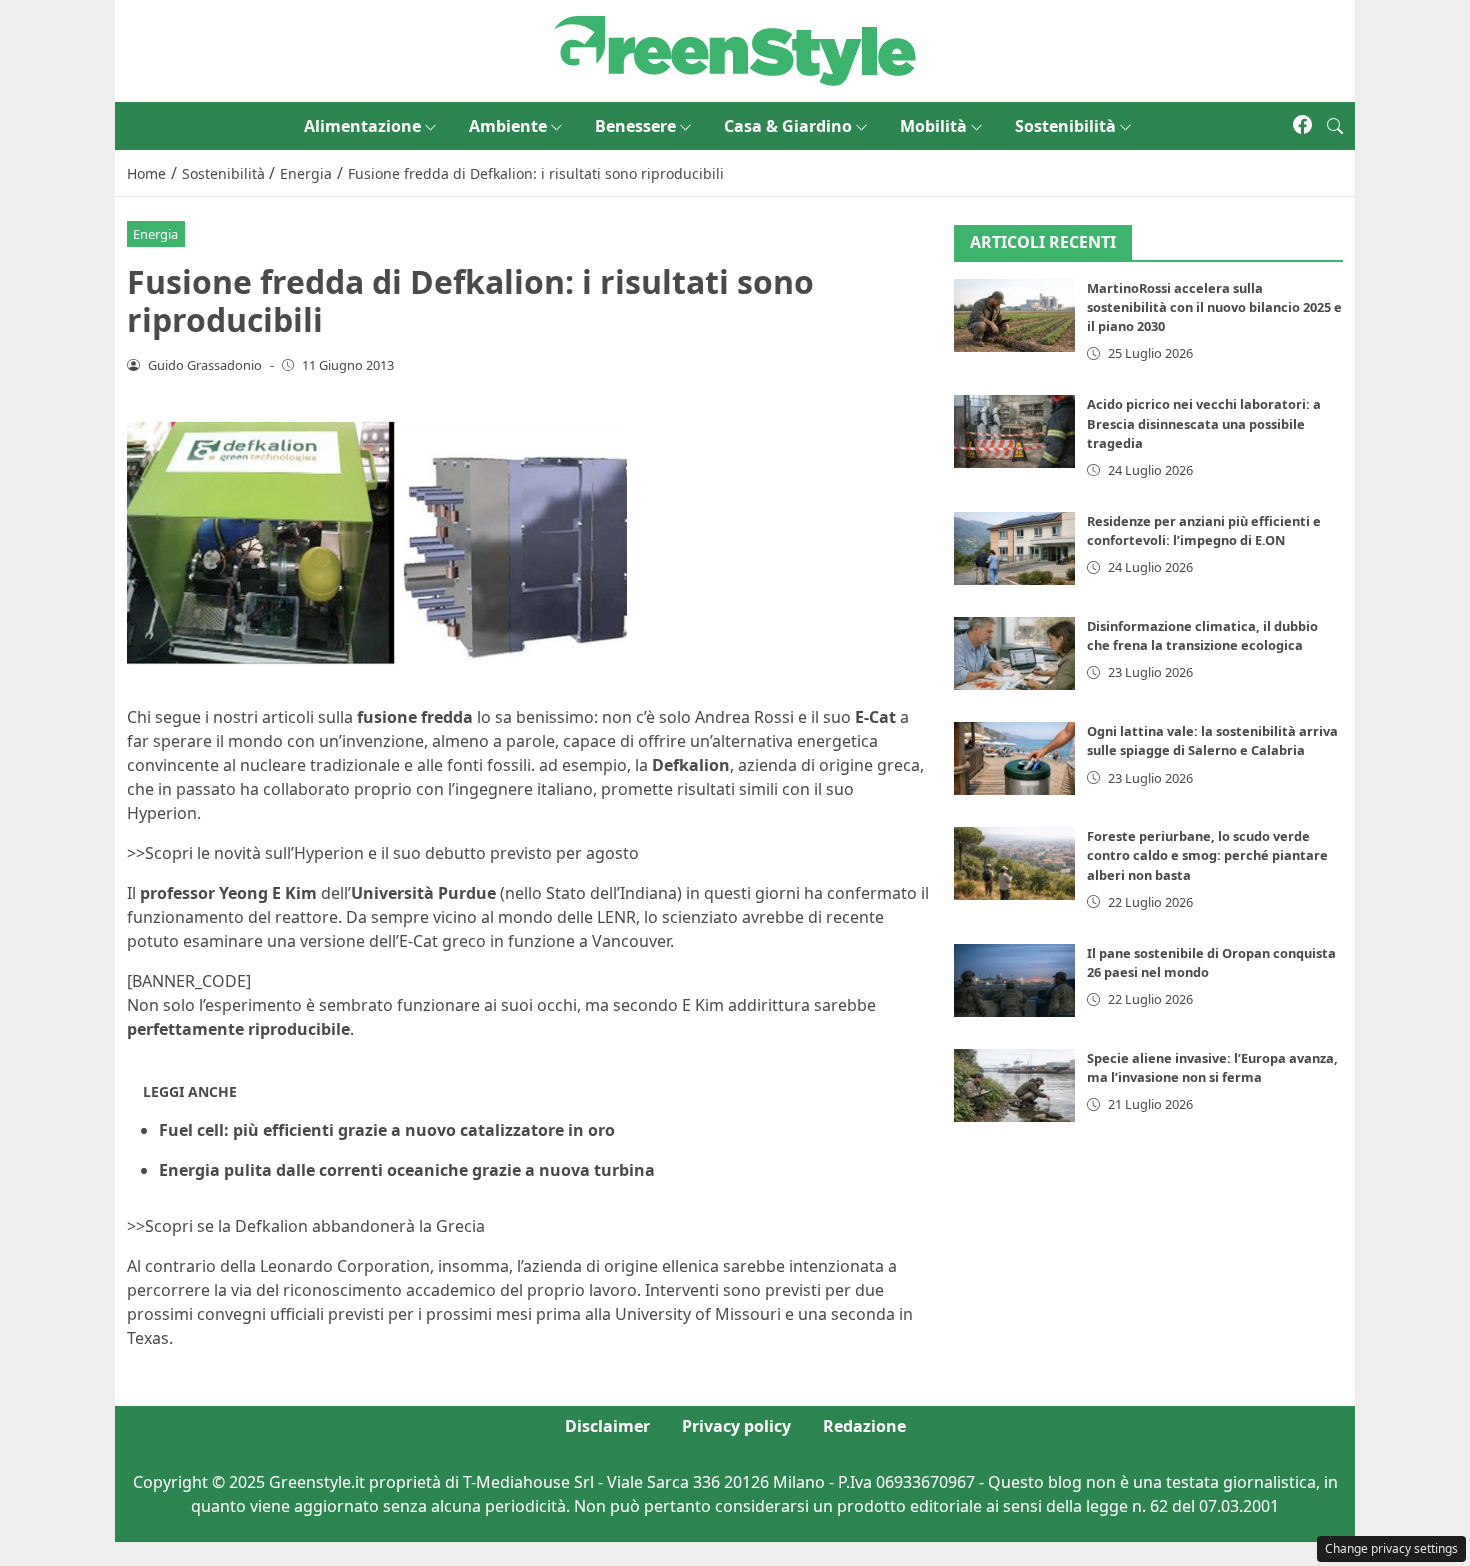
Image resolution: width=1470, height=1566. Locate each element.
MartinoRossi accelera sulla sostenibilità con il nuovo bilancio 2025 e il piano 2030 (1214, 307)
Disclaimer (607, 1426)
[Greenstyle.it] (735, 49)
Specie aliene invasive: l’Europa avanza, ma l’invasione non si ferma (1212, 1067)
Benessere (635, 126)
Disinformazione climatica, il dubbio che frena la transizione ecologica (1202, 635)
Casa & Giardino (788, 126)
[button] (1335, 126)
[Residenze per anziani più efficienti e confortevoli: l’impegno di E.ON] (1015, 548)
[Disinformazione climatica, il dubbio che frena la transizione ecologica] (1015, 653)
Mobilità (933, 126)
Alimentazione (362, 126)
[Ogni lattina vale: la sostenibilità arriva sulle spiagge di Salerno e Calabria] (1015, 758)
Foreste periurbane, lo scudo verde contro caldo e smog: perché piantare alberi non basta (1207, 855)
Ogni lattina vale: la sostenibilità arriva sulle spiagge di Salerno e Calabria (1212, 740)
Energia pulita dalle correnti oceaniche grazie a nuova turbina (407, 1170)
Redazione (864, 1426)
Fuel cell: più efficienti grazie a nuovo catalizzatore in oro (387, 1130)
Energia (155, 234)
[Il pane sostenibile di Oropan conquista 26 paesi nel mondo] (1015, 980)
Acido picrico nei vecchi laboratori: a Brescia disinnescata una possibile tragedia (1204, 423)
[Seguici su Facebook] (1302, 126)
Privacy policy (736, 1426)
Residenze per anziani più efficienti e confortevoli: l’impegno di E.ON (1204, 530)
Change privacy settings (1391, 1548)
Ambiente (508, 126)
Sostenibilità (1065, 126)
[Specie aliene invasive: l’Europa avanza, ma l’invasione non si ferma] (1015, 1085)
